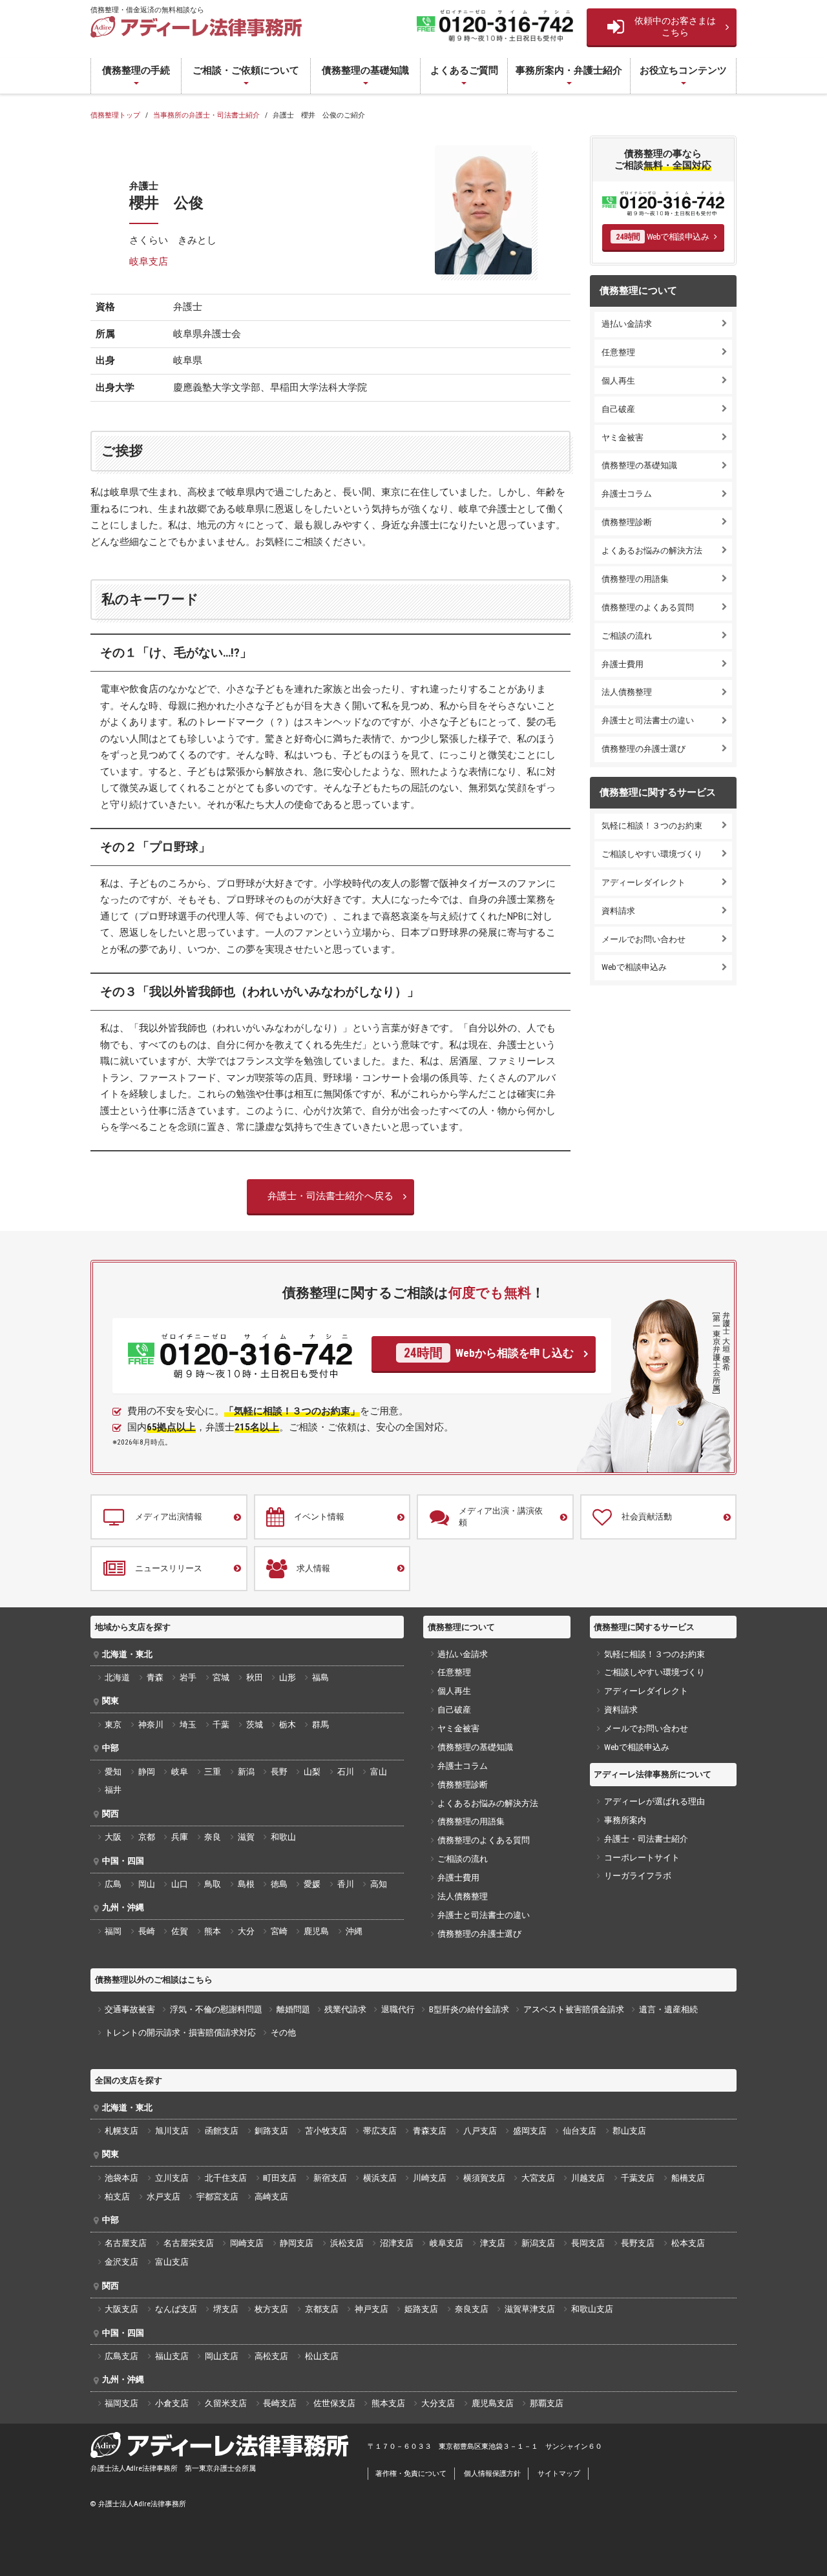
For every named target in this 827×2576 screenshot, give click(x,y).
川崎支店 (430, 2178)
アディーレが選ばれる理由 (654, 1801)
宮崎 (279, 1931)
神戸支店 (372, 2309)
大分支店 (438, 2403)
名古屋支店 (126, 2243)
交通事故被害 (130, 2009)
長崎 (147, 1931)
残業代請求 (345, 2009)
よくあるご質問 (464, 70)
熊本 (213, 1931)
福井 (113, 1790)
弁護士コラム (627, 494)
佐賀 (180, 1931)
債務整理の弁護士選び (644, 749)
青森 (155, 1677)
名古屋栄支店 (189, 2243)
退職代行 (398, 2009)
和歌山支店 (592, 2309)
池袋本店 (121, 2178)
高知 (379, 1884)
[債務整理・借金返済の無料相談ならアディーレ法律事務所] (196, 27)
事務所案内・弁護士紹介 (569, 70)
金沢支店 (121, 2262)
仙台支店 (580, 2131)
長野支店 (638, 2243)
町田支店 (280, 2178)
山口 (180, 1884)
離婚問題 (293, 2009)
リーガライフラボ (638, 1876)
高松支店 (271, 2356)
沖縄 (354, 1931)
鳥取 (213, 1884)
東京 (113, 1725)
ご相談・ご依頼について (246, 70)
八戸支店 (480, 2131)
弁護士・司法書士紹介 (646, 1839)
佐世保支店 (334, 2403)
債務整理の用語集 (635, 579)
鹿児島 (316, 1931)
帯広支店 (380, 2131)
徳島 (279, 1884)
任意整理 (618, 352)
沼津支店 (397, 2243)
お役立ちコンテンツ (683, 70)
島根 (246, 1884)
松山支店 (322, 2356)
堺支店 (226, 2309)
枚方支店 (271, 2309)
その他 (283, 2033)
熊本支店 (388, 2403)
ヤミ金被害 (623, 438)
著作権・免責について (411, 2474)
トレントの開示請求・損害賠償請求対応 (180, 2033)
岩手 (188, 1677)
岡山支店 (222, 2356)
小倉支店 (172, 2403)
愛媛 (312, 1884)
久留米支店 (226, 2403)
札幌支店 (121, 2131)
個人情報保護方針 (492, 2474)
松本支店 (688, 2243)
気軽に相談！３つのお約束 (652, 826)
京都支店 (322, 2309)
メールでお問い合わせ (644, 939)
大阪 (113, 1837)
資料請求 (618, 911)
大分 (246, 1931)
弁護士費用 (623, 664)
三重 (213, 1772)
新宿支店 (330, 2178)
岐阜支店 (149, 262)
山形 (288, 1677)
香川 (346, 1884)
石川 (346, 1772)
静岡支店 (297, 2243)
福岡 (113, 1931)
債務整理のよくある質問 (648, 607)
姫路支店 (421, 2309)
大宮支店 (538, 2178)
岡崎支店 (247, 2243)
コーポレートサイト (642, 1858)
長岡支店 (588, 2243)
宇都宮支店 (217, 2197)
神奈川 (151, 1725)
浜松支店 (347, 2243)
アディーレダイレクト (644, 882)
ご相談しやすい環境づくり (652, 854)
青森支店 (430, 2131)
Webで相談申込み (663, 237)
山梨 (312, 1772)
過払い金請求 (627, 324)
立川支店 (172, 2178)
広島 (113, 1884)
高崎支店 (271, 2197)
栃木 (288, 1725)
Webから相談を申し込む (488, 1353)
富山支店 (172, 2262)
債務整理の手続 (136, 70)
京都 (147, 1837)
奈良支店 (472, 2309)
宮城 (221, 1677)
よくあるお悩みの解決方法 (652, 551)
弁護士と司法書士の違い (648, 720)
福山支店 (172, 2356)
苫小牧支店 (326, 2131)
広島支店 (121, 2356)
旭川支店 (172, 2131)
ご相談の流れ (627, 636)
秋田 (255, 1677)
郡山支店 (629, 2131)
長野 (279, 1772)
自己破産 (618, 409)
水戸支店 (163, 2197)
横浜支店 (380, 2178)
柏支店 (117, 2197)
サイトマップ (559, 2474)
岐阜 (180, 1772)
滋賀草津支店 (530, 2309)
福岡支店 (121, 2403)
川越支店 (588, 2178)
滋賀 (246, 1837)
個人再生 (618, 381)
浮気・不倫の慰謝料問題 (216, 2009)
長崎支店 (280, 2403)
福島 (320, 1677)
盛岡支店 (530, 2131)
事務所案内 (625, 1820)
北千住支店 (226, 2178)
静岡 (147, 1772)
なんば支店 (176, 2309)
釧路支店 (271, 2131)
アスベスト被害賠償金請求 (574, 2009)
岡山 (147, 1884)
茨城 (255, 1725)
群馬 (320, 1725)
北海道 (117, 1677)
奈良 (213, 1837)
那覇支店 (547, 2403)
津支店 (493, 2243)
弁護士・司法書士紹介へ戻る (330, 1196)
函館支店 (222, 2131)
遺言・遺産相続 (668, 2009)
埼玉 (188, 1725)
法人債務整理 (627, 692)
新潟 (246, 1772)
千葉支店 (638, 2178)
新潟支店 (538, 2243)
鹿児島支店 (493, 2403)
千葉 (221, 1725)
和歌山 (283, 1837)
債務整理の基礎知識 (365, 70)
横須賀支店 (484, 2178)
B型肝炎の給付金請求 (469, 2009)
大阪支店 (121, 2309)
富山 (379, 1772)
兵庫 (180, 1837)
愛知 (113, 1772)
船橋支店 (688, 2178)
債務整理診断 (627, 522)
